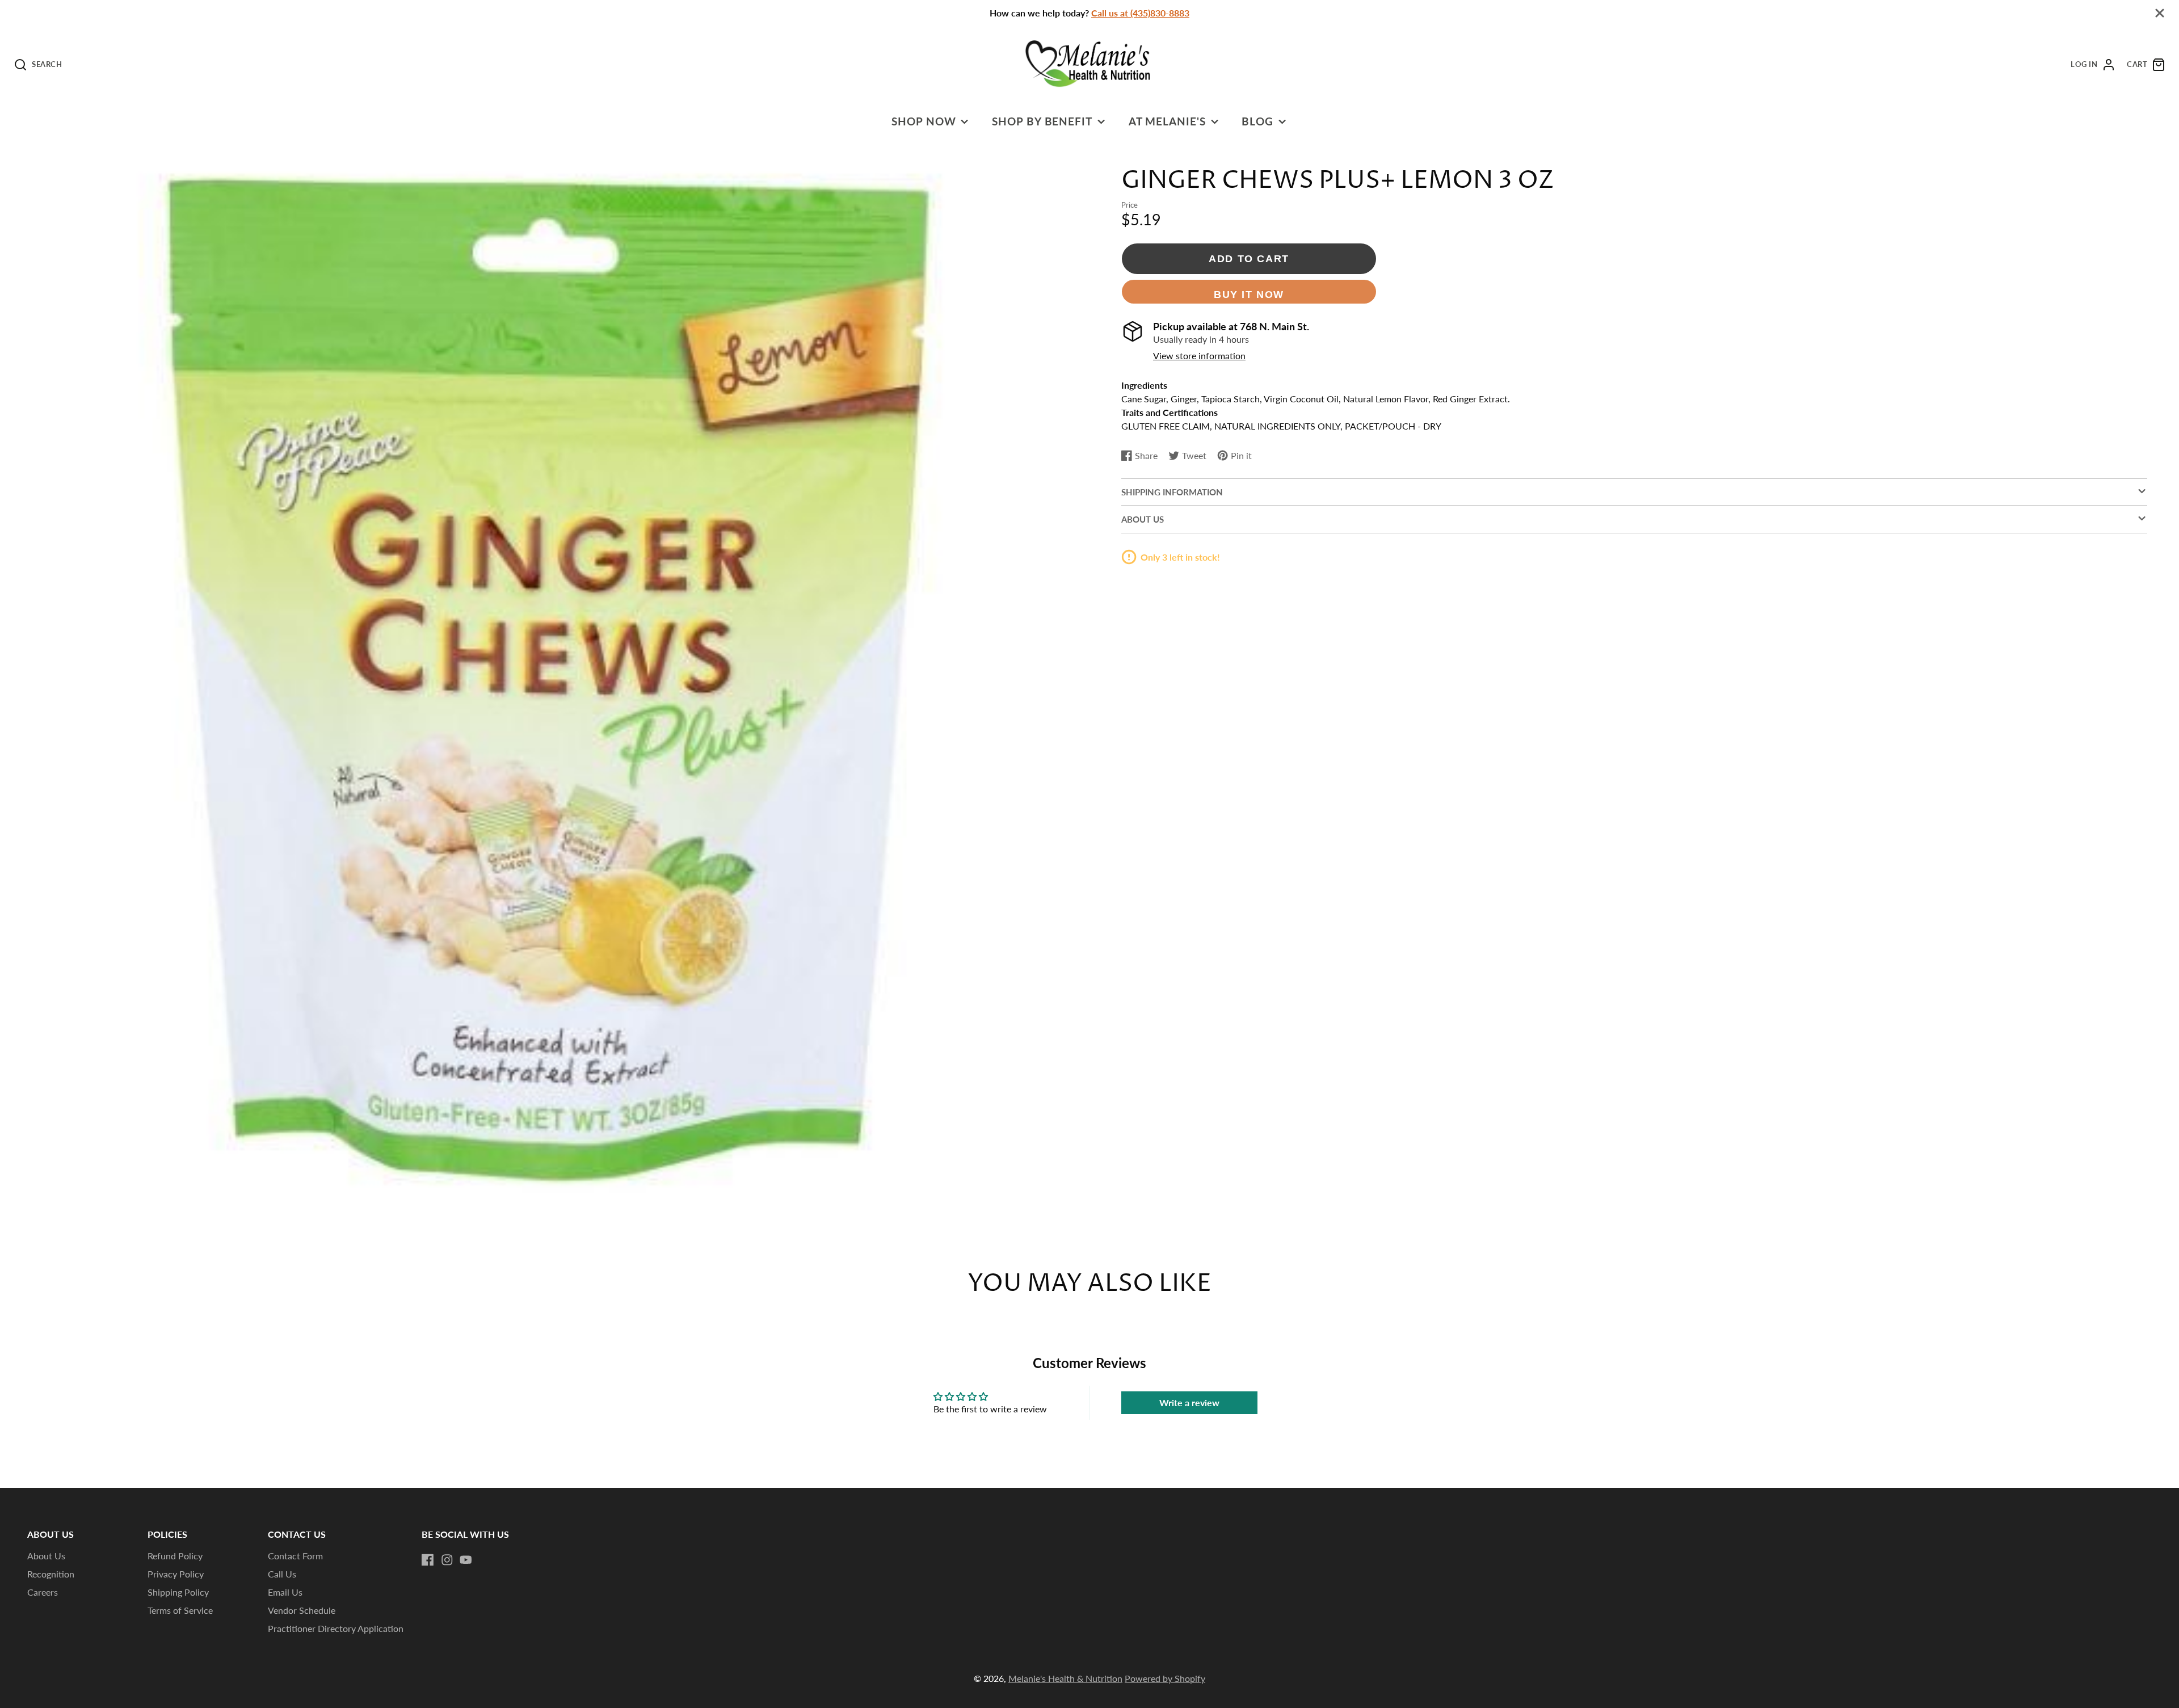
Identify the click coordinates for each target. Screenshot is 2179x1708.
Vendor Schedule (302, 1610)
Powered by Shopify (1165, 1678)
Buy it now (1249, 294)
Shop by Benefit (1042, 121)
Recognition (51, 1574)
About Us (46, 1556)
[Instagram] (447, 1560)
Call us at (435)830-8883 (1140, 13)
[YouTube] (466, 1560)
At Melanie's (1168, 121)
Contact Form (295, 1556)
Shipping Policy (178, 1592)
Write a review (1189, 1402)
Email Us (285, 1592)
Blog (1257, 121)
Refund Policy (175, 1556)
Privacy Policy (176, 1574)
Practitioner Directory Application (336, 1628)
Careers (43, 1592)
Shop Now (924, 121)
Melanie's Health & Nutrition (1065, 1678)
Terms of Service (180, 1610)
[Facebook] (428, 1560)
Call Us (282, 1574)
